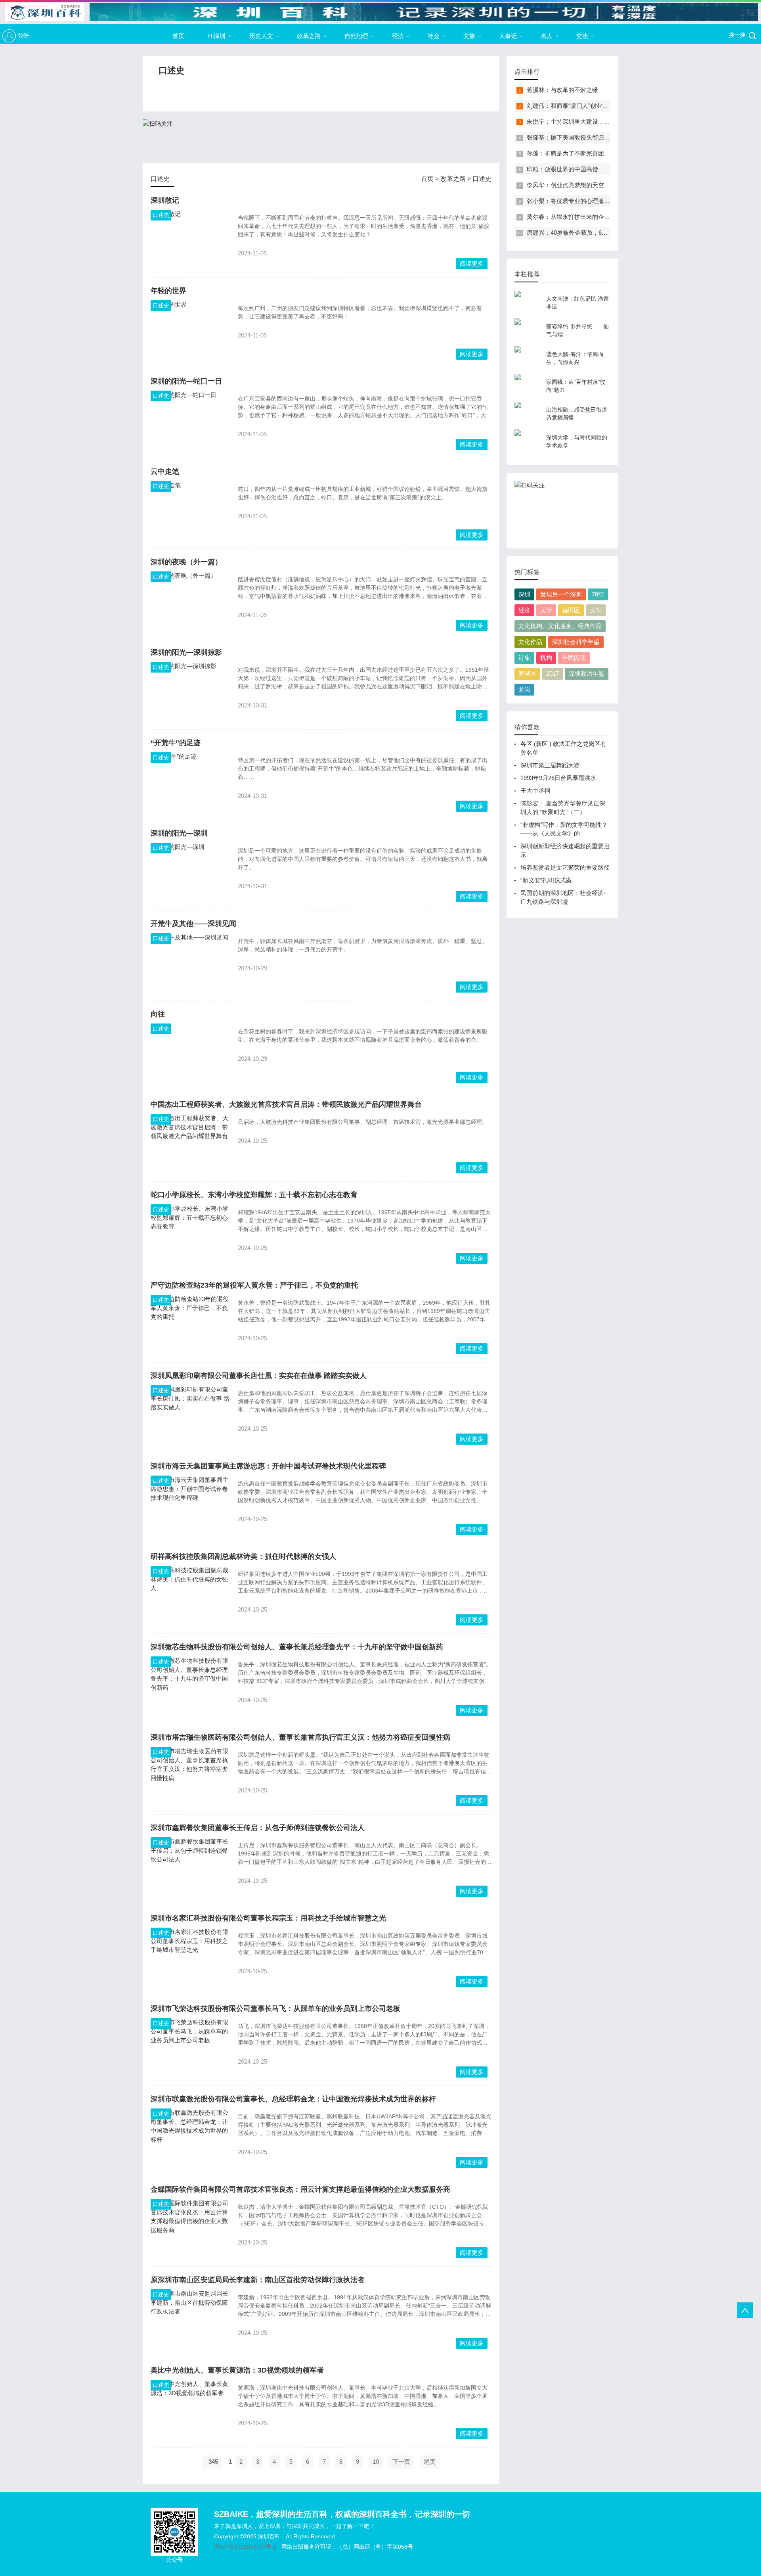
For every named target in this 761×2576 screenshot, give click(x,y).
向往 (158, 1014)
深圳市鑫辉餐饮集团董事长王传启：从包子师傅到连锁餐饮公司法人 (258, 1828)
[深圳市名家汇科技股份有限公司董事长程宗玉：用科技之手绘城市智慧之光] (190, 1957)
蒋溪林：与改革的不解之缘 (562, 90)
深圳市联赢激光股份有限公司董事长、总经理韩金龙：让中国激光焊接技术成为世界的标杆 (293, 2099)
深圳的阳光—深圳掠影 (186, 652)
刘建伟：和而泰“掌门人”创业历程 (570, 106)
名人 (547, 36)
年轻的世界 (168, 291)
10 (376, 2462)
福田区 (571, 610)
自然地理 (356, 36)
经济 (398, 36)
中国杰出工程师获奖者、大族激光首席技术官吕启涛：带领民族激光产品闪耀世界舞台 (286, 1104)
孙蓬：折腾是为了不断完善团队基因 (574, 153)
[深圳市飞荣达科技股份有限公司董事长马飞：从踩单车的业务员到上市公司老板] (190, 2048)
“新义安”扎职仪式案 (546, 880)
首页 (178, 36)
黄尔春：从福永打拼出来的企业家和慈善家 (583, 217)
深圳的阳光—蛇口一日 (186, 381)
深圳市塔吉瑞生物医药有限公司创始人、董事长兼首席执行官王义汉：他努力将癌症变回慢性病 (300, 1737)
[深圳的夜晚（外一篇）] (190, 601)
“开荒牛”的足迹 (176, 743)
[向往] (190, 1053)
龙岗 (524, 689)
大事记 (508, 36)
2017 (553, 674)
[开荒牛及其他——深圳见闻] (190, 963)
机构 (546, 658)
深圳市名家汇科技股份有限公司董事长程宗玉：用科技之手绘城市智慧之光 (268, 1918)
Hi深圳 (217, 36)
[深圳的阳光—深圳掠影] (190, 692)
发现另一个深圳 (561, 594)
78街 (598, 594)
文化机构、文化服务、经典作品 (560, 626)
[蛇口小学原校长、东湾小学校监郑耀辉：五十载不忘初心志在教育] (190, 1234)
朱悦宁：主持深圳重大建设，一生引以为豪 (583, 122)
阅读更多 (472, 264)
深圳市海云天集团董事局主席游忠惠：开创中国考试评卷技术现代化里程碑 (268, 1466)
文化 (596, 610)
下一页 (401, 2462)
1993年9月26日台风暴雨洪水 (558, 778)
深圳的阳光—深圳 (179, 833)
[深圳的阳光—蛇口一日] (190, 420)
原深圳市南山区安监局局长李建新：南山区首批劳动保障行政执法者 (258, 2280)
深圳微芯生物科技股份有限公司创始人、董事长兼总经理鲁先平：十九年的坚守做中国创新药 (297, 1647)
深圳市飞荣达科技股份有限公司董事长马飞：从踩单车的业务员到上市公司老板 (275, 2009)
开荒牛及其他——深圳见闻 (193, 924)
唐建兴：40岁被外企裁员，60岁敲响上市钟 (584, 233)
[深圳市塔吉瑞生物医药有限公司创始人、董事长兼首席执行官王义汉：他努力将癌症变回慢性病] (190, 1777)
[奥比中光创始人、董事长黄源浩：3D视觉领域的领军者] (190, 2409)
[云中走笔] (190, 511)
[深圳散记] (190, 240)
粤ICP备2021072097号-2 (245, 2547)
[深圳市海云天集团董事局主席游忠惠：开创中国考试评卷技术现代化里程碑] (190, 1505)
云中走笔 (165, 471)
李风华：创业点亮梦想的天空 (565, 185)
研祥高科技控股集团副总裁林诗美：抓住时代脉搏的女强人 (243, 1556)
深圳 (524, 594)
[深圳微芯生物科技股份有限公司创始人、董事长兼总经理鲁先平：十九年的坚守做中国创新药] (190, 1686)
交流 (582, 36)
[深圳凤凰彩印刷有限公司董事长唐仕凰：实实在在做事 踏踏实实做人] (190, 1415)
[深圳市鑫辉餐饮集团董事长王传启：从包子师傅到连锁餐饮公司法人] (190, 1867)
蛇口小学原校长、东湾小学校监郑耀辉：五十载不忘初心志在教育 (254, 1195)
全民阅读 (574, 658)
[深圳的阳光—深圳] (190, 872)
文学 (546, 610)
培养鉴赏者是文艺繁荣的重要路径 (565, 867)
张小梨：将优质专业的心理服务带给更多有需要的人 (595, 201)
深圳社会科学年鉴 (576, 642)
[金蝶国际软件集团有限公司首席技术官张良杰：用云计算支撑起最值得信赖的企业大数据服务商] (190, 2229)
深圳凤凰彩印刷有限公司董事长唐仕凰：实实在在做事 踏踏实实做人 (259, 1376)
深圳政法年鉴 (587, 674)
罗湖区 (527, 674)
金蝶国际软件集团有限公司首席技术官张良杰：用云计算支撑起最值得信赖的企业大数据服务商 (300, 2189)
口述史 (482, 179)
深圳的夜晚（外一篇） (186, 562)
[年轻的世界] (190, 330)
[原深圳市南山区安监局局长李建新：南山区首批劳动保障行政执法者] (190, 2319)
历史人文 (261, 36)
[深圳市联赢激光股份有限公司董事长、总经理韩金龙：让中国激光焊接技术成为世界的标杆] (190, 2138)
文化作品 (530, 642)
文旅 (469, 36)
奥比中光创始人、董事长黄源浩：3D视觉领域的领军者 (237, 2370)
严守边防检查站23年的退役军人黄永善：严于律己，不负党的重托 (254, 1285)
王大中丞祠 (535, 791)
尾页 (430, 2462)
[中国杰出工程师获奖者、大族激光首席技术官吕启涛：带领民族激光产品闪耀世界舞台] (190, 1144)
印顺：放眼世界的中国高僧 (562, 169)
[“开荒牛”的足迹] (190, 782)
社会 (434, 36)
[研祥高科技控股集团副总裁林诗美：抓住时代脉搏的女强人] (190, 1596)
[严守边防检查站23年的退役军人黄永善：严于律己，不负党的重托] (190, 1324)
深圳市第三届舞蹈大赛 (550, 765)
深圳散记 (165, 200)
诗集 (524, 658)
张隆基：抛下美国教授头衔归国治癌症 (577, 137)
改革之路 (309, 36)
